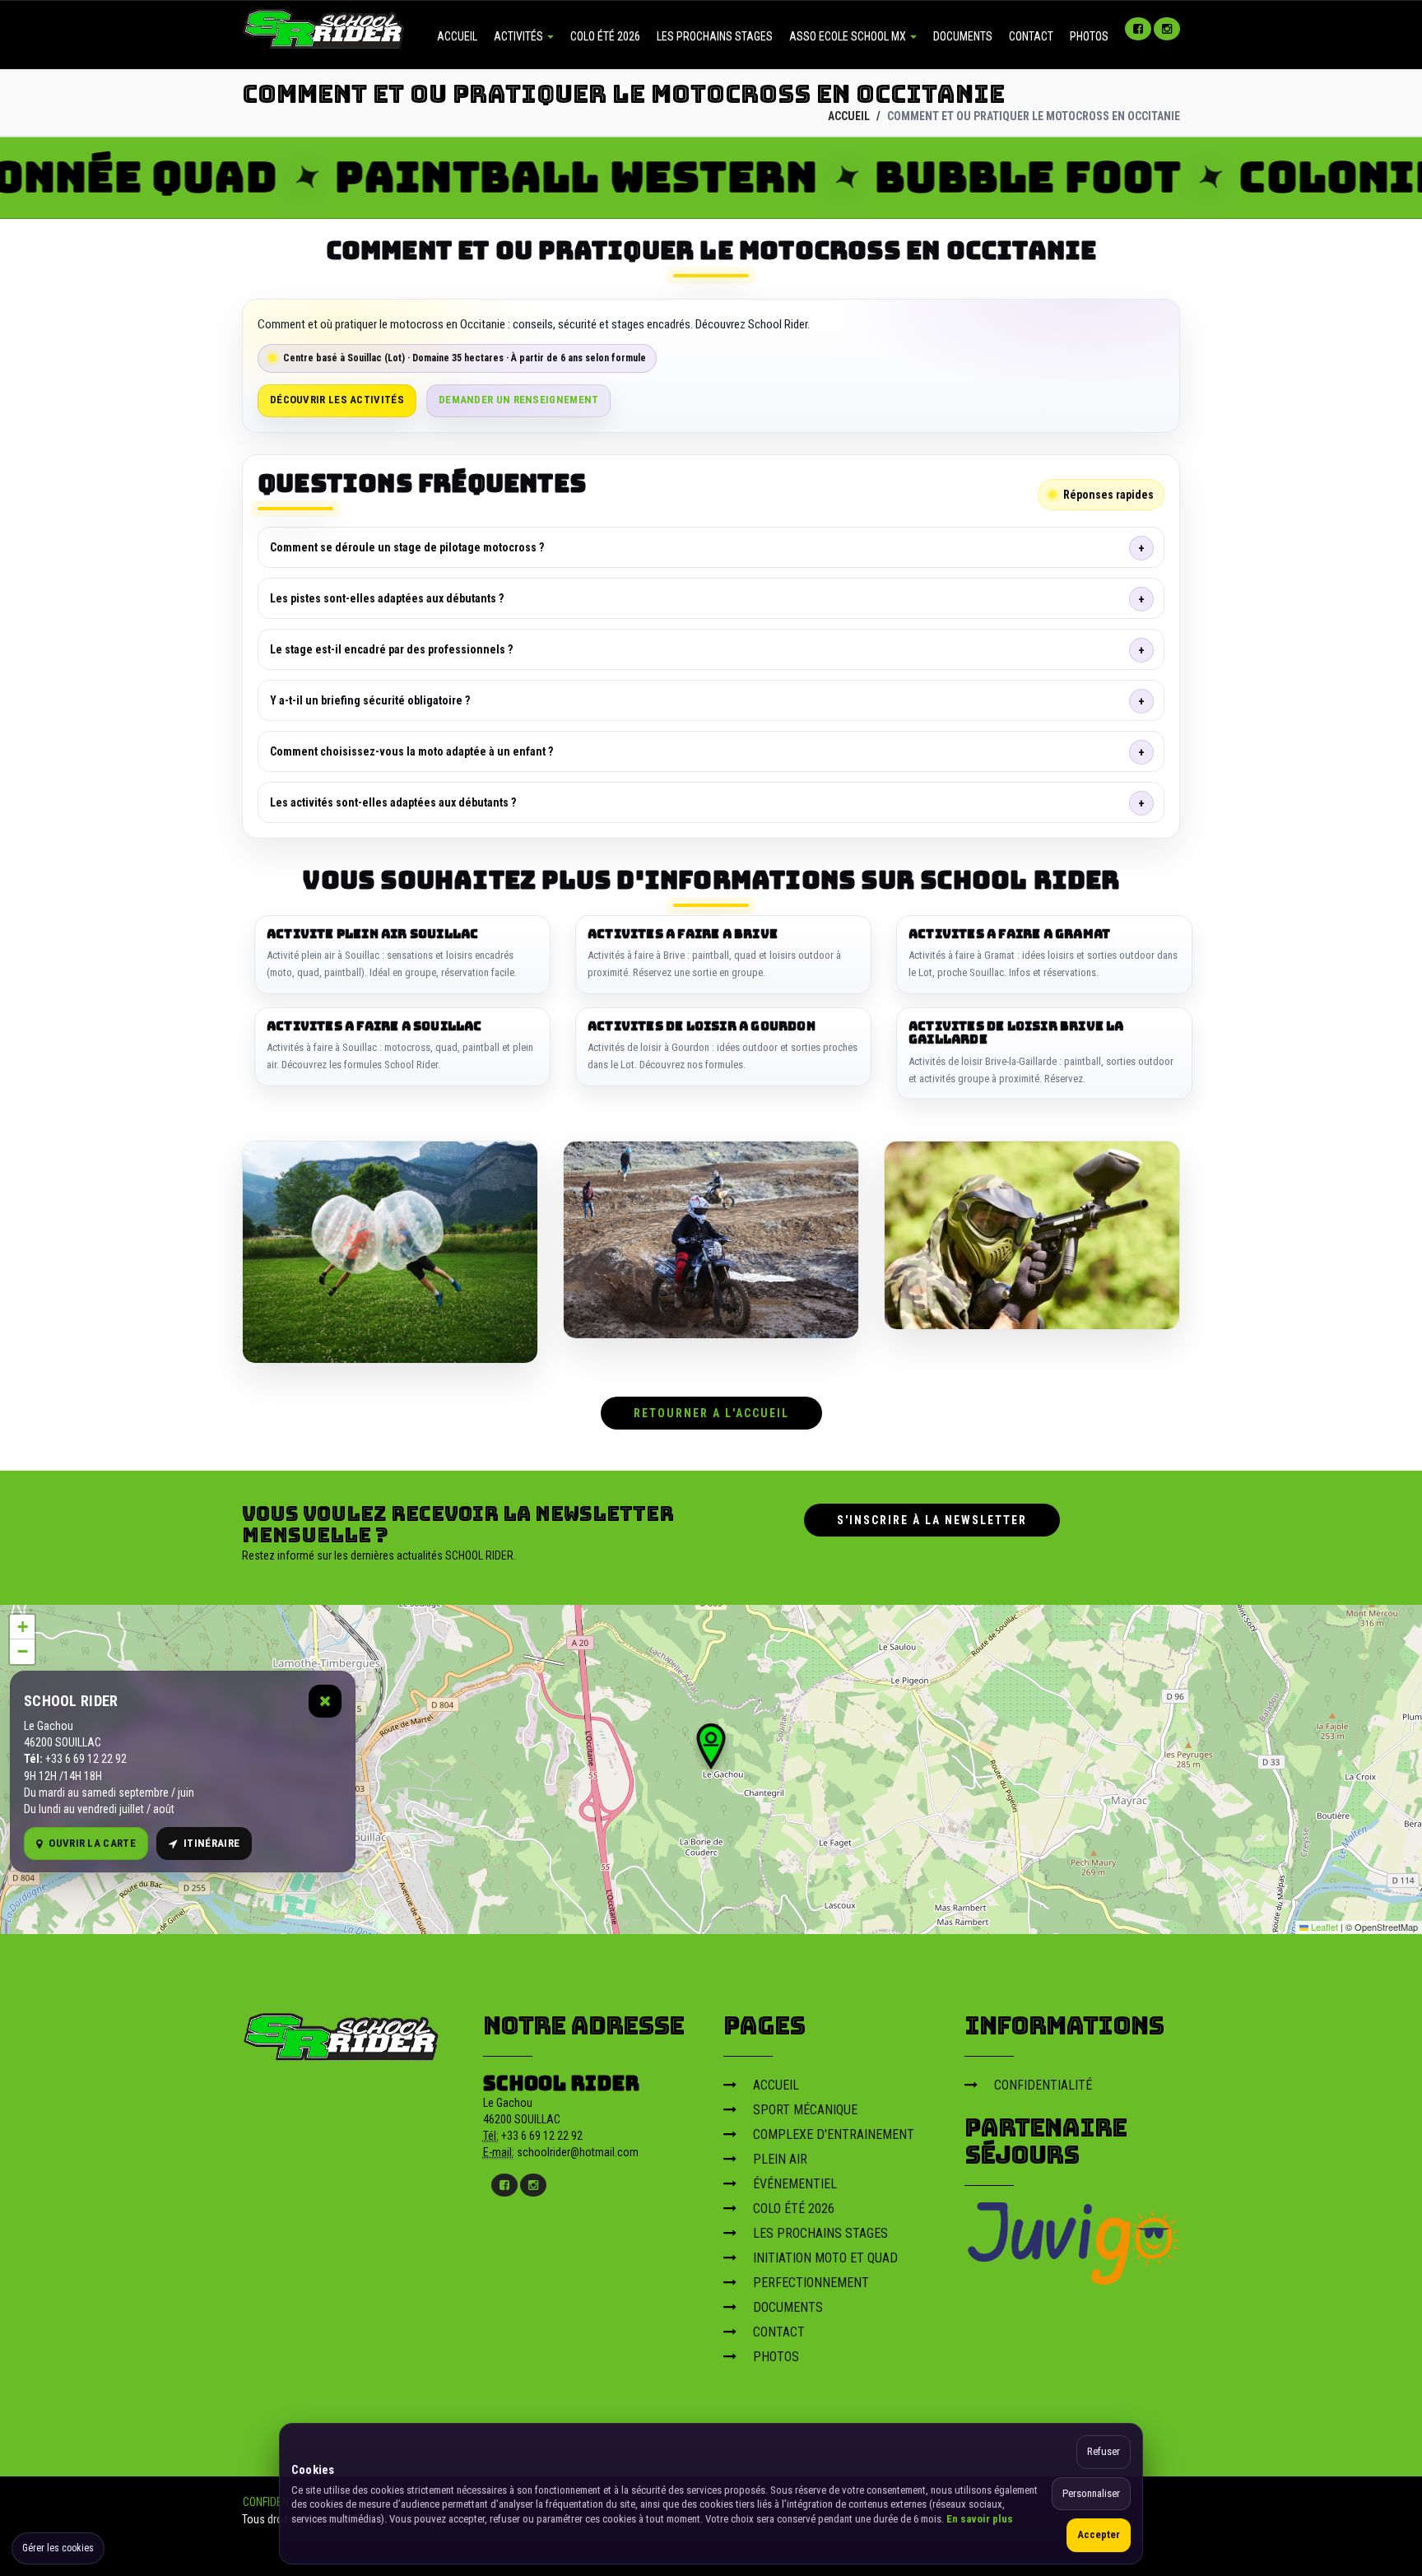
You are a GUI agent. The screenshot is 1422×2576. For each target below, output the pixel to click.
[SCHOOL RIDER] (342, 2031)
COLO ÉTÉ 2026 (605, 36)
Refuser (1104, 2451)
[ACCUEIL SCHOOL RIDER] (324, 27)
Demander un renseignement (519, 400)
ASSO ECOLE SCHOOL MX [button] (849, 36)
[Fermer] (325, 1701)
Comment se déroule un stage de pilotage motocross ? (407, 547)
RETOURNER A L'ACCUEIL (711, 1413)
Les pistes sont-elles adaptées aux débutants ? (387, 598)
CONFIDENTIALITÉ (1043, 2085)
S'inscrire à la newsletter (932, 1520)
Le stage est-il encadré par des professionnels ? (391, 649)
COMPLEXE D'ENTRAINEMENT (834, 2134)
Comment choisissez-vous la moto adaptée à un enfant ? (411, 751)
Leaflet (1323, 1927)
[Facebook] (1138, 29)
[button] (711, 1746)
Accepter (1099, 2534)
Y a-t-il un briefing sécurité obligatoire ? (370, 700)
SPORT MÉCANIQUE (805, 2110)
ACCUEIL (457, 36)
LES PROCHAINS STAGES (715, 36)
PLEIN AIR (780, 2159)
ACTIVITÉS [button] (520, 36)
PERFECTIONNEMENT (811, 2283)
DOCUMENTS (963, 36)
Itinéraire (211, 1843)
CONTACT (1031, 36)
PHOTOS (1089, 36)
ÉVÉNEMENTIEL (795, 2184)
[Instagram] (1167, 29)
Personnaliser (1091, 2493)
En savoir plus (980, 2519)
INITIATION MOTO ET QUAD (825, 2258)
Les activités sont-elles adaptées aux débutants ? (393, 802)
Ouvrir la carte (92, 1843)
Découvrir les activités (337, 400)
